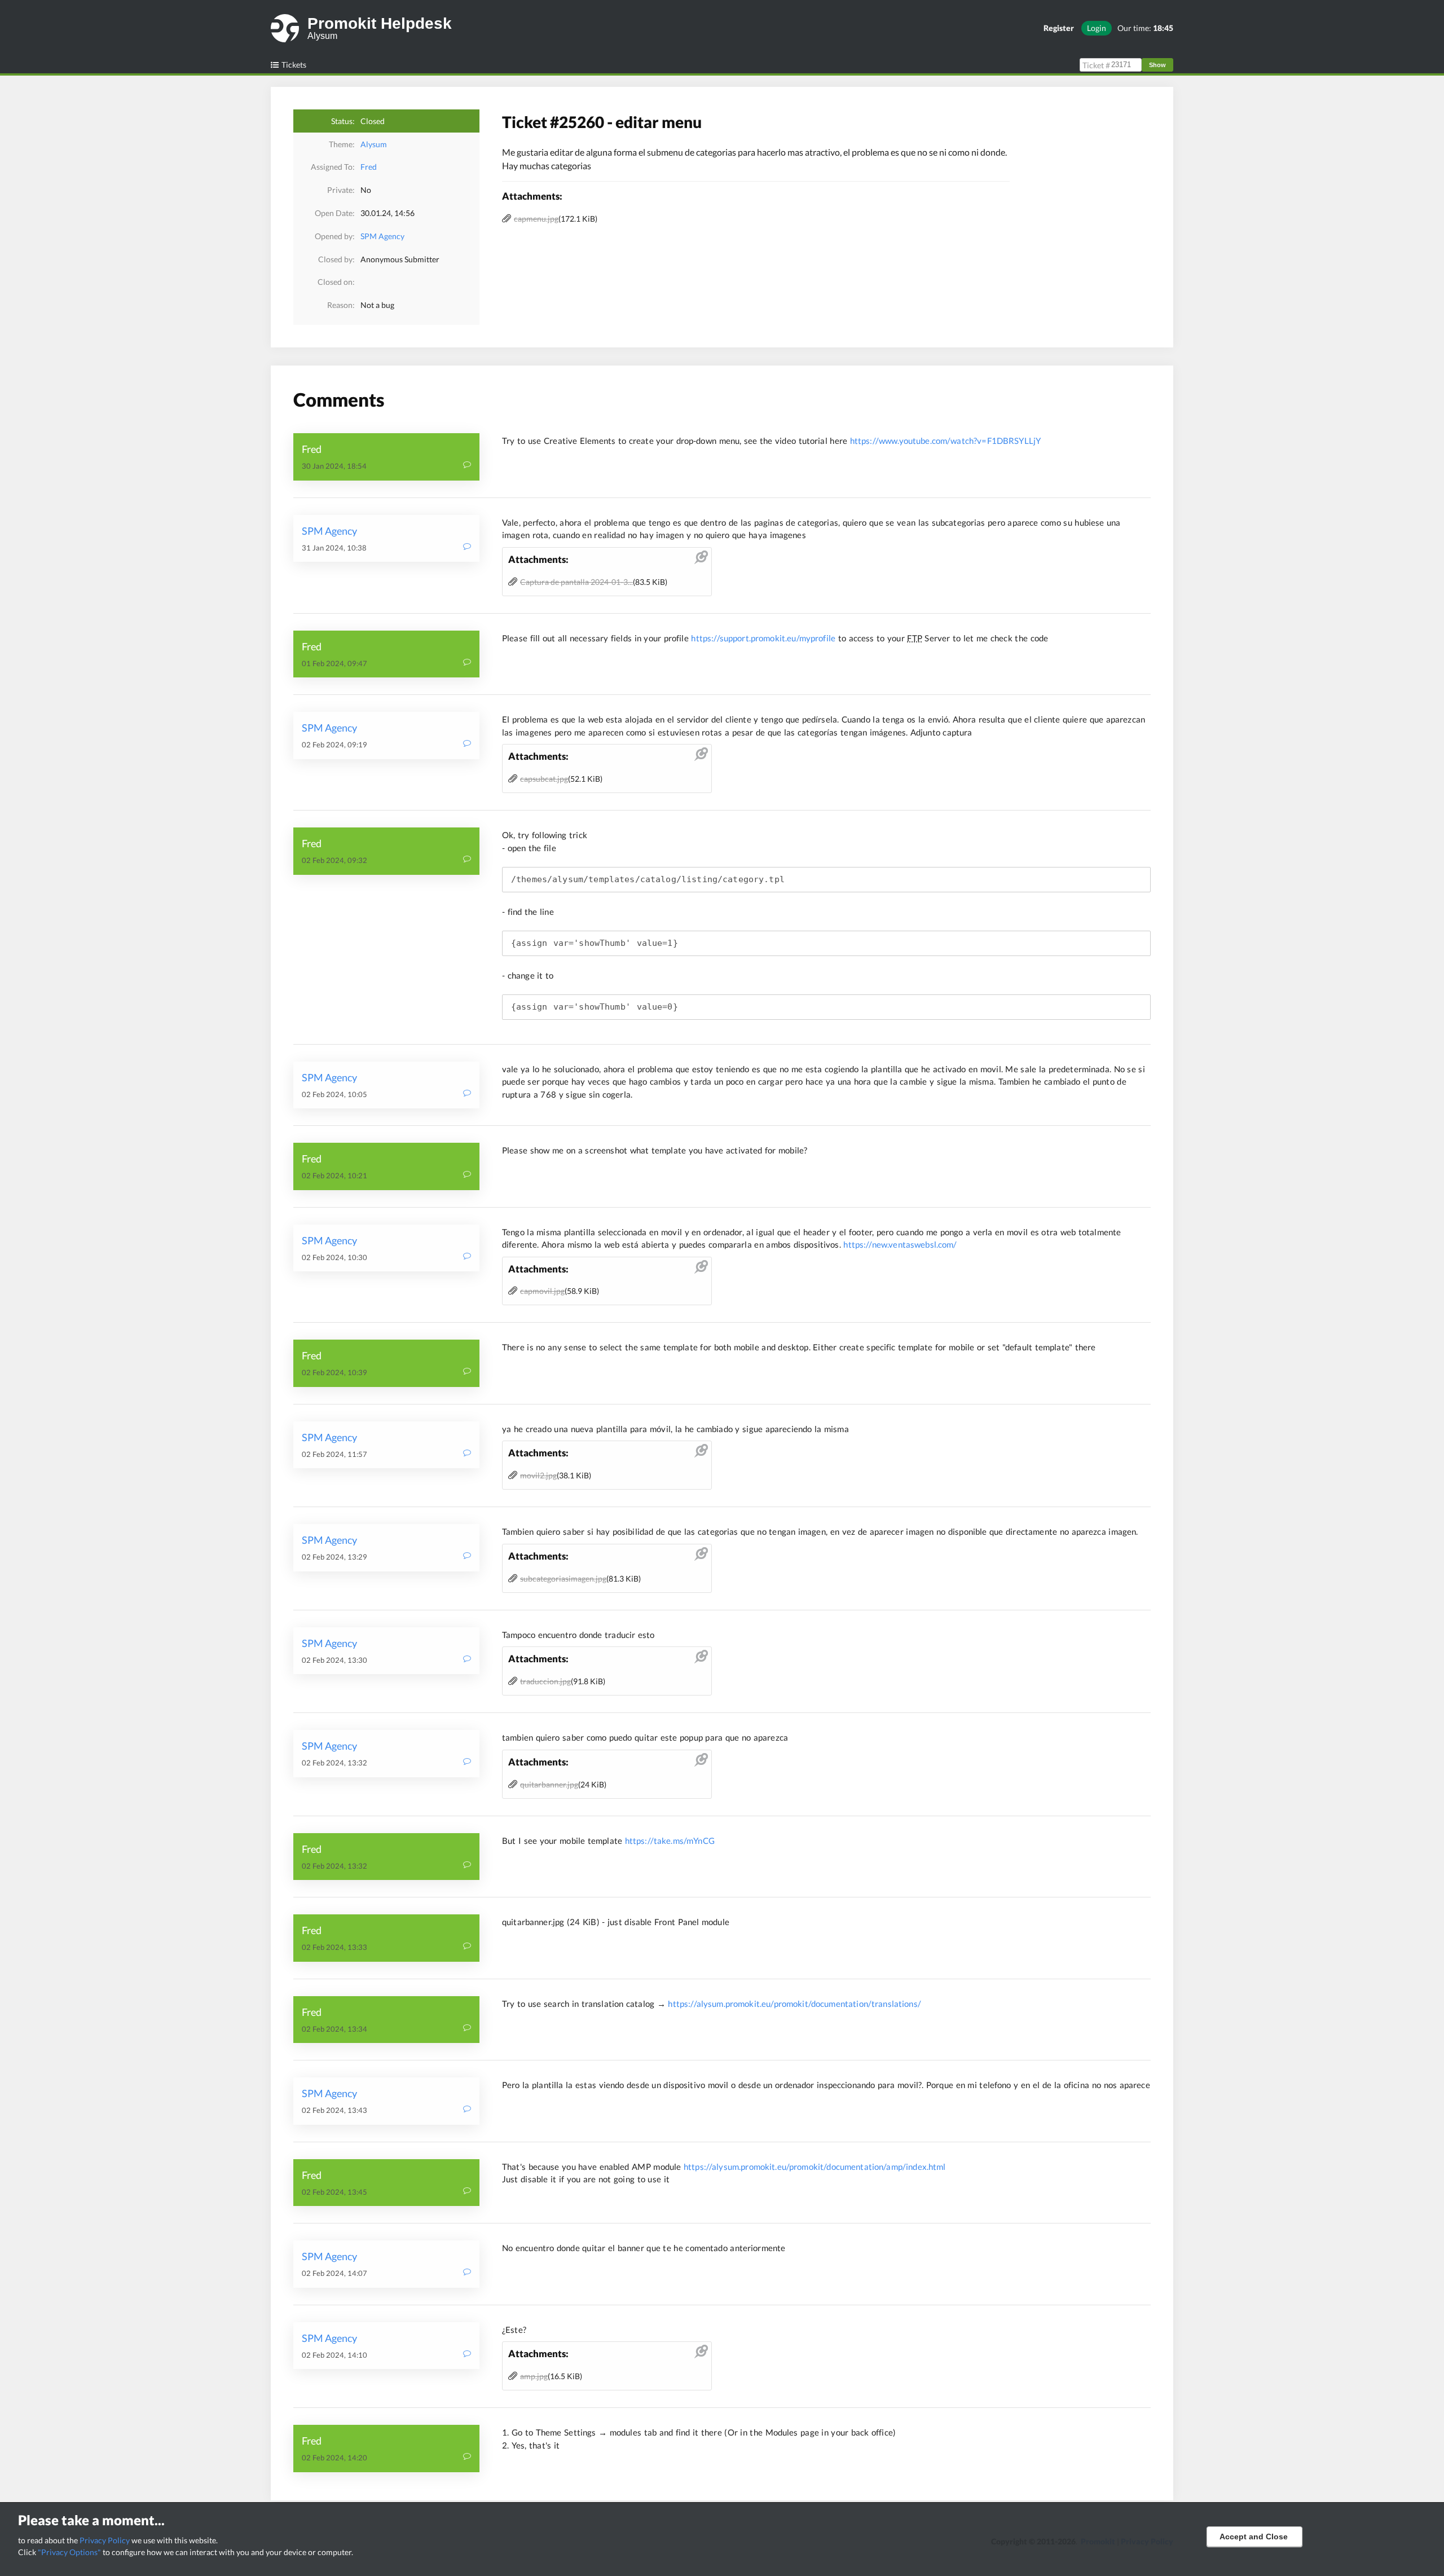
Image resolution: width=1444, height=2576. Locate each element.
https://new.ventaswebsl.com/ (900, 1244)
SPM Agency (382, 236)
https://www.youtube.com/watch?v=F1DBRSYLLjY (945, 441)
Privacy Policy (105, 2540)
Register (1059, 28)
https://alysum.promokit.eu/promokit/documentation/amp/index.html (815, 2167)
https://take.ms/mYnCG (670, 1840)
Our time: (1145, 28)
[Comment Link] (467, 466)
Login (1097, 28)
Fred (369, 167)
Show (1157, 65)
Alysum (374, 144)
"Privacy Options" (69, 2552)
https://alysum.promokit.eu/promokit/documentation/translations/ (794, 2003)
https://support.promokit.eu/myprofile (763, 638)
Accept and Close (1254, 2537)
